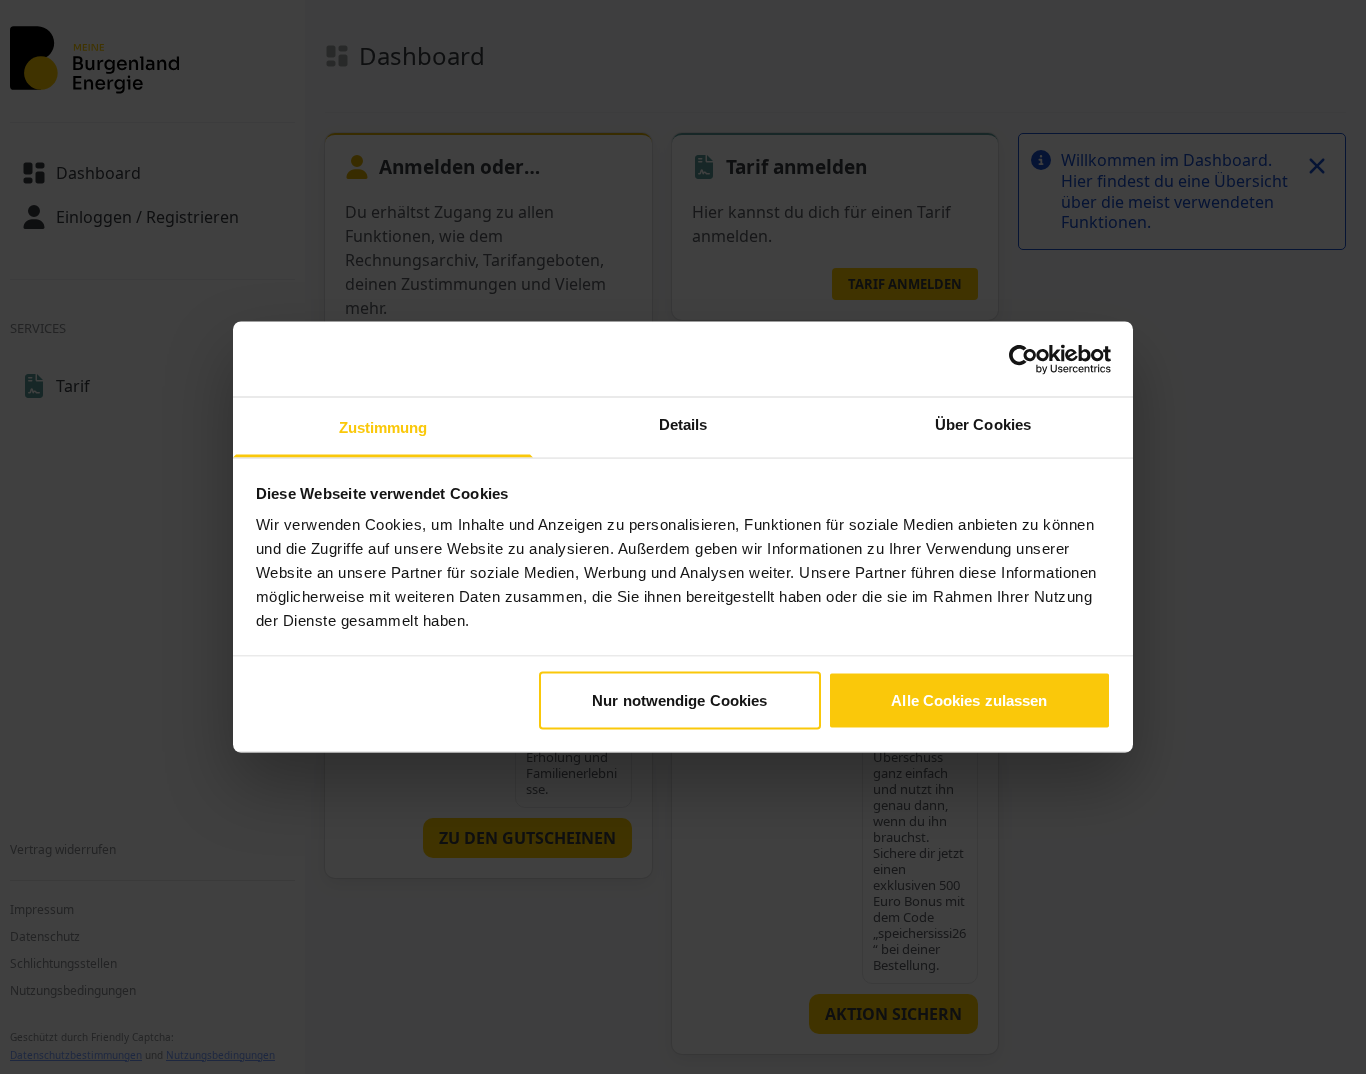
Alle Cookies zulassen (969, 699)
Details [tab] (683, 424)
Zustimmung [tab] (383, 427)
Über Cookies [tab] (983, 424)
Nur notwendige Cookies (679, 699)
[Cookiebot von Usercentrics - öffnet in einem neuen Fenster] (1023, 359)
